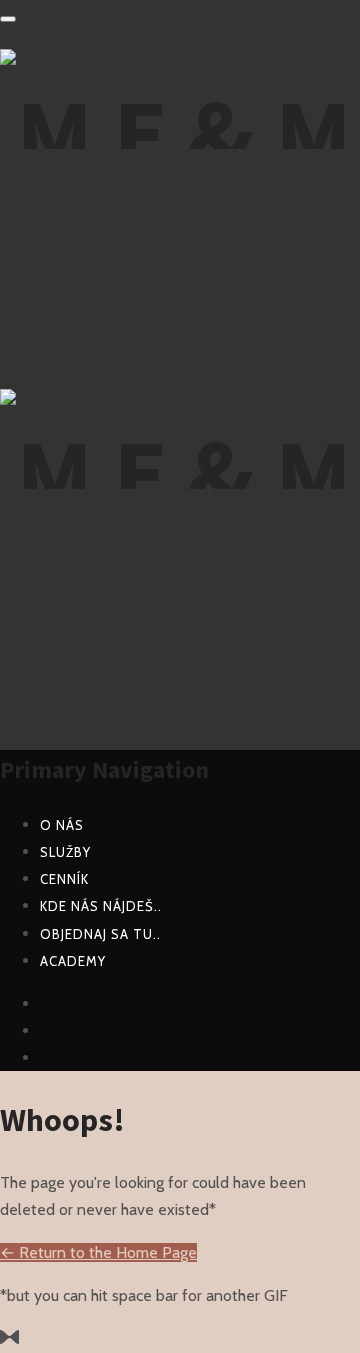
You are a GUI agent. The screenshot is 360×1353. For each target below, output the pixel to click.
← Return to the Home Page (98, 1252)
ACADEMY (73, 961)
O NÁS (62, 825)
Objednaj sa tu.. (100, 934)
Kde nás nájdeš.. (101, 906)
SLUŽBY (65, 852)
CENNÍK (64, 879)
